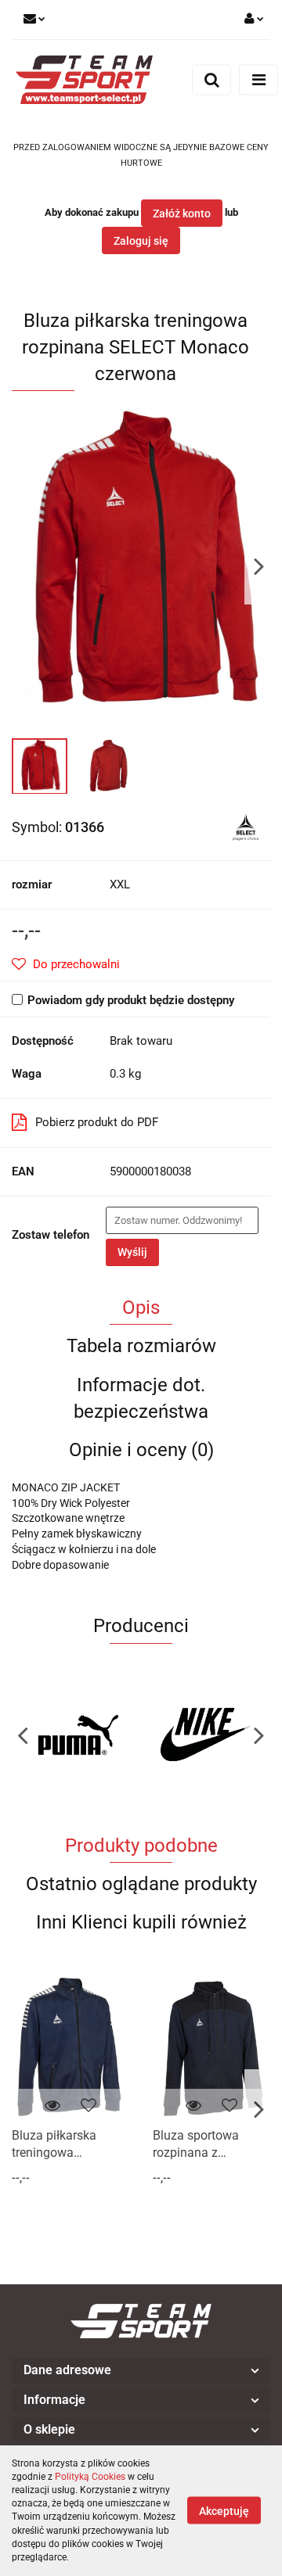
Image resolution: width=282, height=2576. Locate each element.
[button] (141, 2371)
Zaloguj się (141, 241)
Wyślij (132, 1252)
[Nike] (206, 1735)
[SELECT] (246, 826)
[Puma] (76, 1735)
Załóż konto (182, 213)
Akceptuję (224, 2511)
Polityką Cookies (90, 2477)
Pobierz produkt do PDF (97, 1122)
